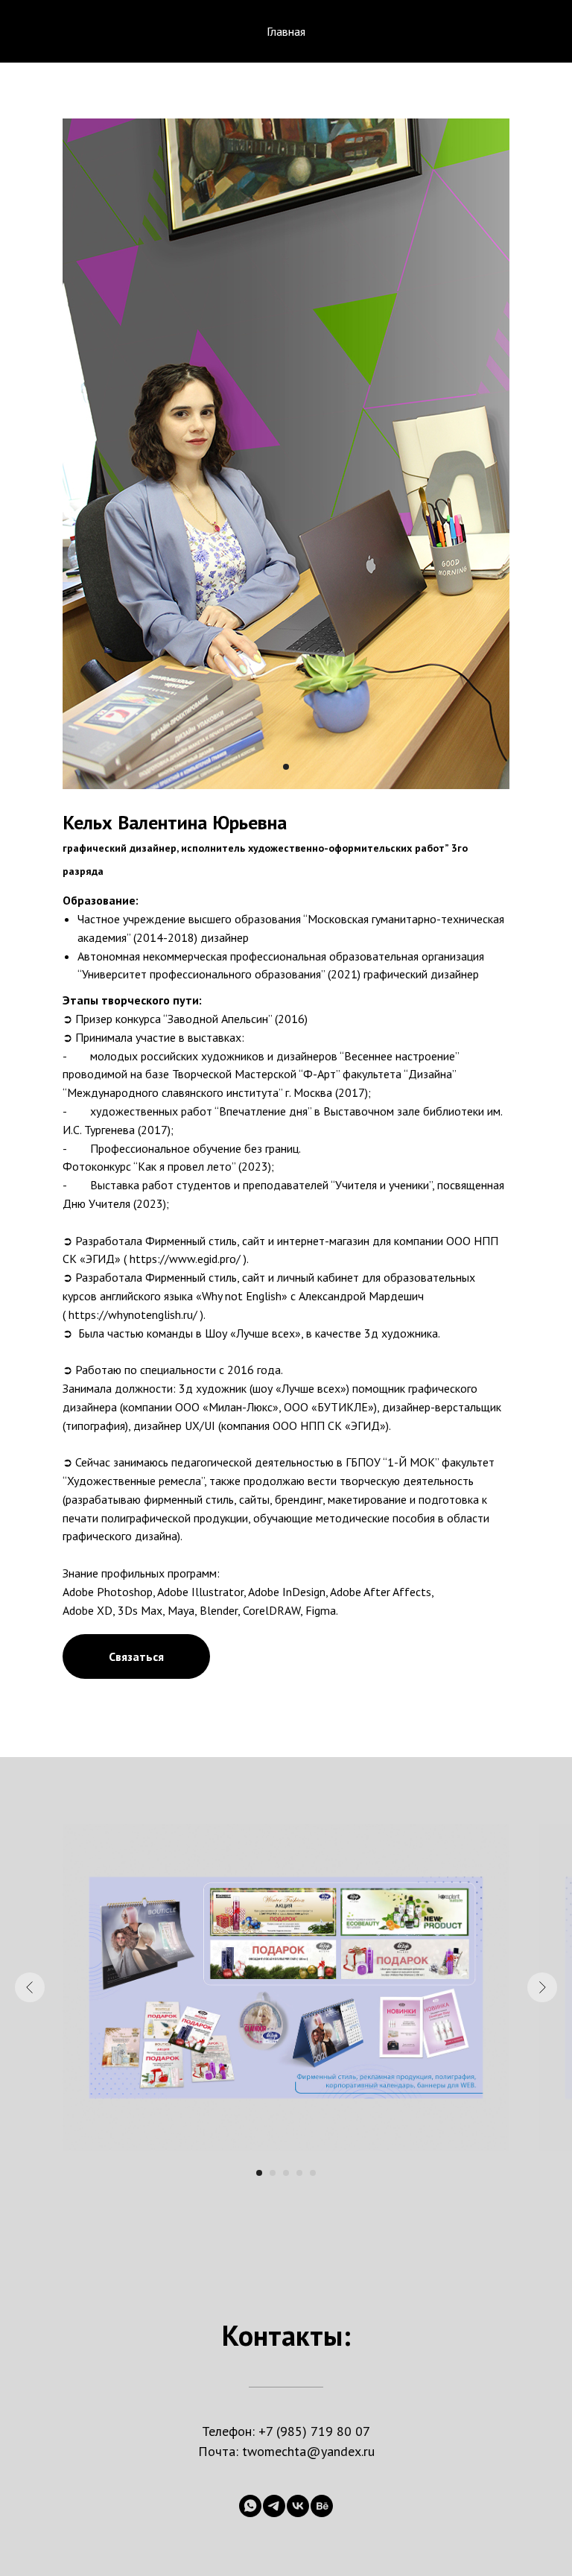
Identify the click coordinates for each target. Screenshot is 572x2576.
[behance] (322, 2506)
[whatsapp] (250, 2506)
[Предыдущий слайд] (30, 1987)
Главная (286, 31)
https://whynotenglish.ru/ (133, 1314)
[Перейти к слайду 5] (313, 2173)
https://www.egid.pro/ (185, 1259)
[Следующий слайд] (542, 1987)
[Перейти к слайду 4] (299, 2173)
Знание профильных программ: (141, 1573)
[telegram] (274, 2506)
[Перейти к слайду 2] (273, 2173)
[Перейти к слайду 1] (286, 767)
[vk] (298, 2506)
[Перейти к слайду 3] (286, 2173)
